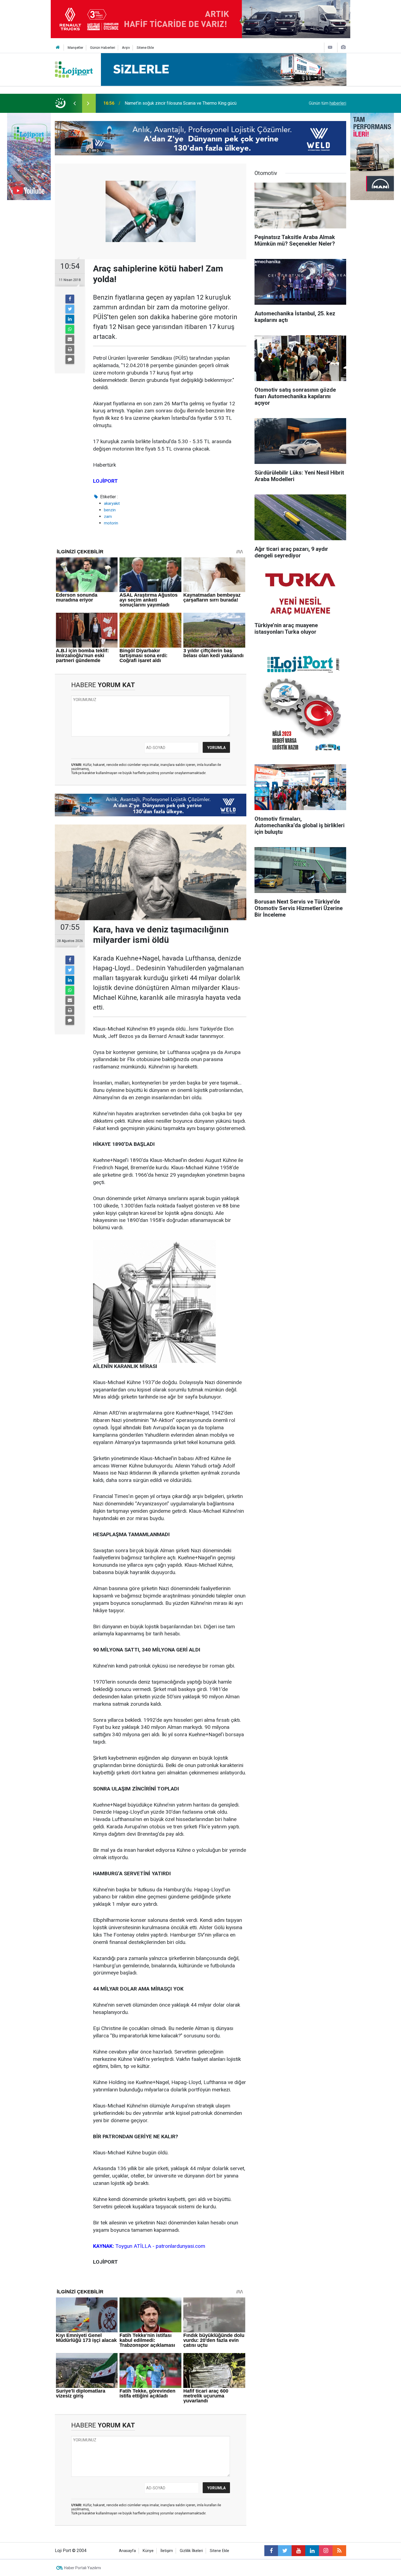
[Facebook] (70, 299)
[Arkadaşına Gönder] (70, 339)
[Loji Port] (74, 69)
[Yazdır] (70, 349)
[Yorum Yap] (70, 360)
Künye (148, 2551)
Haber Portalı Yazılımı (83, 2568)
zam (108, 517)
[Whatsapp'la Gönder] (70, 329)
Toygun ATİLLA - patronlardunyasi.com (149, 2246)
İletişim (167, 2551)
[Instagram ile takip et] (326, 2551)
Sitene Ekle (145, 48)
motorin (111, 523)
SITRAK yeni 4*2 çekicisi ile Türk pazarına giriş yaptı (174, 103)
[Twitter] (70, 309)
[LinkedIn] (70, 319)
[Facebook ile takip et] (271, 2551)
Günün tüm (327, 103)
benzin (110, 510)
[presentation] (74, 103)
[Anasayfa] (58, 48)
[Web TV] (330, 47)
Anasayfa (127, 2551)
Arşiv (126, 48)
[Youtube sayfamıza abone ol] (298, 2551)
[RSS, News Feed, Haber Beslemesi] (339, 2551)
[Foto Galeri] (343, 47)
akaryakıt (112, 503)
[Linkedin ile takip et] (312, 2551)
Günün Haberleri (103, 48)
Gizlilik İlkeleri (191, 2551)
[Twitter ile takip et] (285, 2551)
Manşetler (75, 48)
